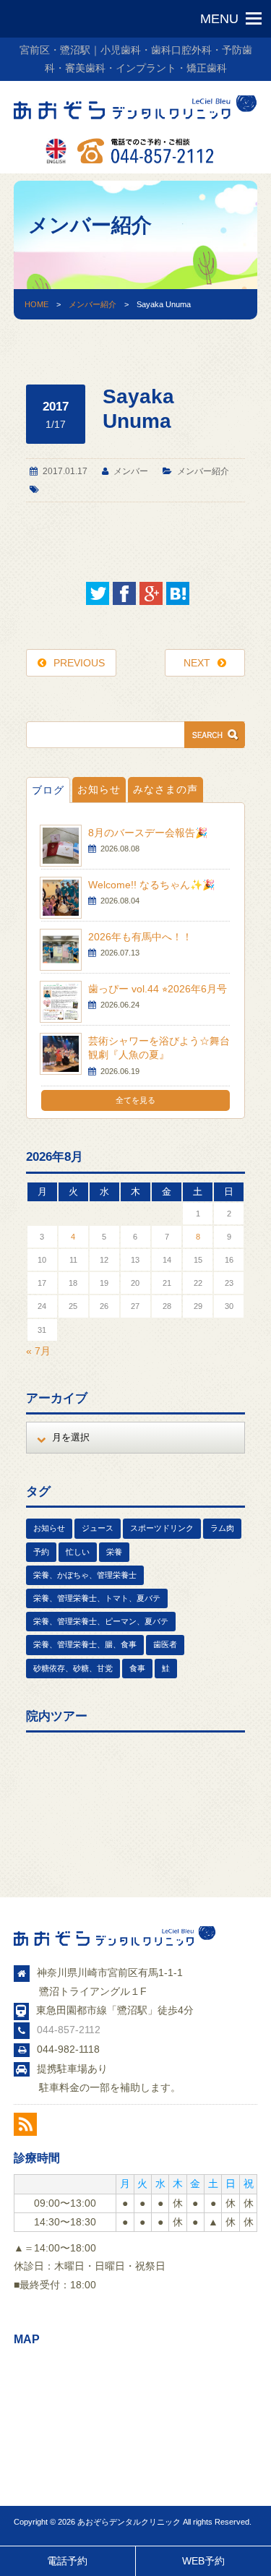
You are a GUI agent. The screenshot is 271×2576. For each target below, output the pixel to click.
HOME (36, 304)
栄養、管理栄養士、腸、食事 (85, 1644)
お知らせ (99, 789)
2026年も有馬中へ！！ (140, 937)
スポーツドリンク (162, 1528)
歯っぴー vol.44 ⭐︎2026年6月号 (158, 989)
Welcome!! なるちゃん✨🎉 (151, 885)
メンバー (131, 471)
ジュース (98, 1528)
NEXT (197, 663)
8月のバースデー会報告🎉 (148, 833)
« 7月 (38, 1351)
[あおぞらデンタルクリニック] (136, 121)
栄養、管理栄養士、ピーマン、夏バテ (101, 1621)
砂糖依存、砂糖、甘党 (73, 1668)
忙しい (78, 1552)
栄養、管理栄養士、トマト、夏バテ (97, 1598)
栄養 (114, 1552)
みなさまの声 (165, 789)
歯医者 (165, 1644)
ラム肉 (222, 1528)
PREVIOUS (79, 663)
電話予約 (67, 2561)
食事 (137, 1668)
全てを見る (135, 1100)
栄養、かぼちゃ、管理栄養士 (85, 1575)
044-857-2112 (69, 2030)
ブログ (48, 790)
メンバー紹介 (93, 304)
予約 (41, 1552)
